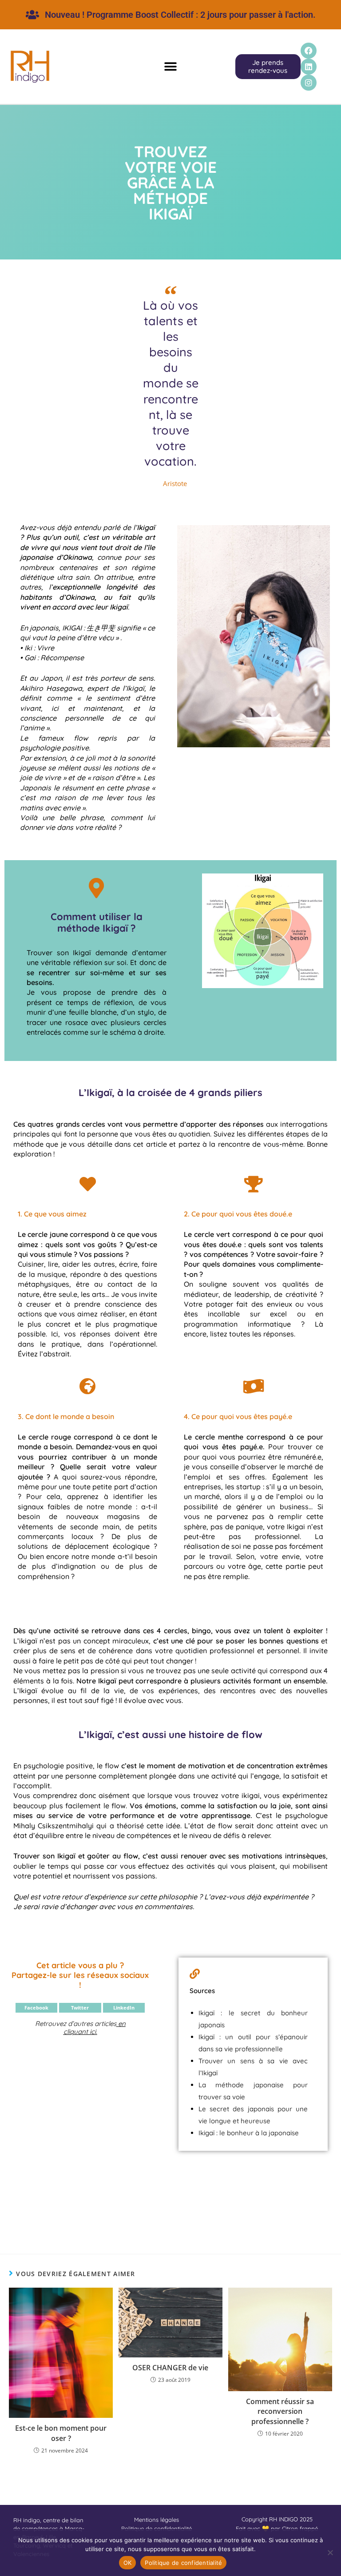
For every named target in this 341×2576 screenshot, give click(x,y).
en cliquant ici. (95, 2028)
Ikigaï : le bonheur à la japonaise (249, 2133)
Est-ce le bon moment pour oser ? (61, 2433)
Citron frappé (300, 2528)
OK (128, 2563)
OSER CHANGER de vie (170, 2368)
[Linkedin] (309, 67)
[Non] (330, 2552)
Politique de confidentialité (183, 2563)
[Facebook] (309, 51)
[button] (170, 67)
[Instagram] (309, 83)
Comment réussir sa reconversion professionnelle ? (280, 2411)
